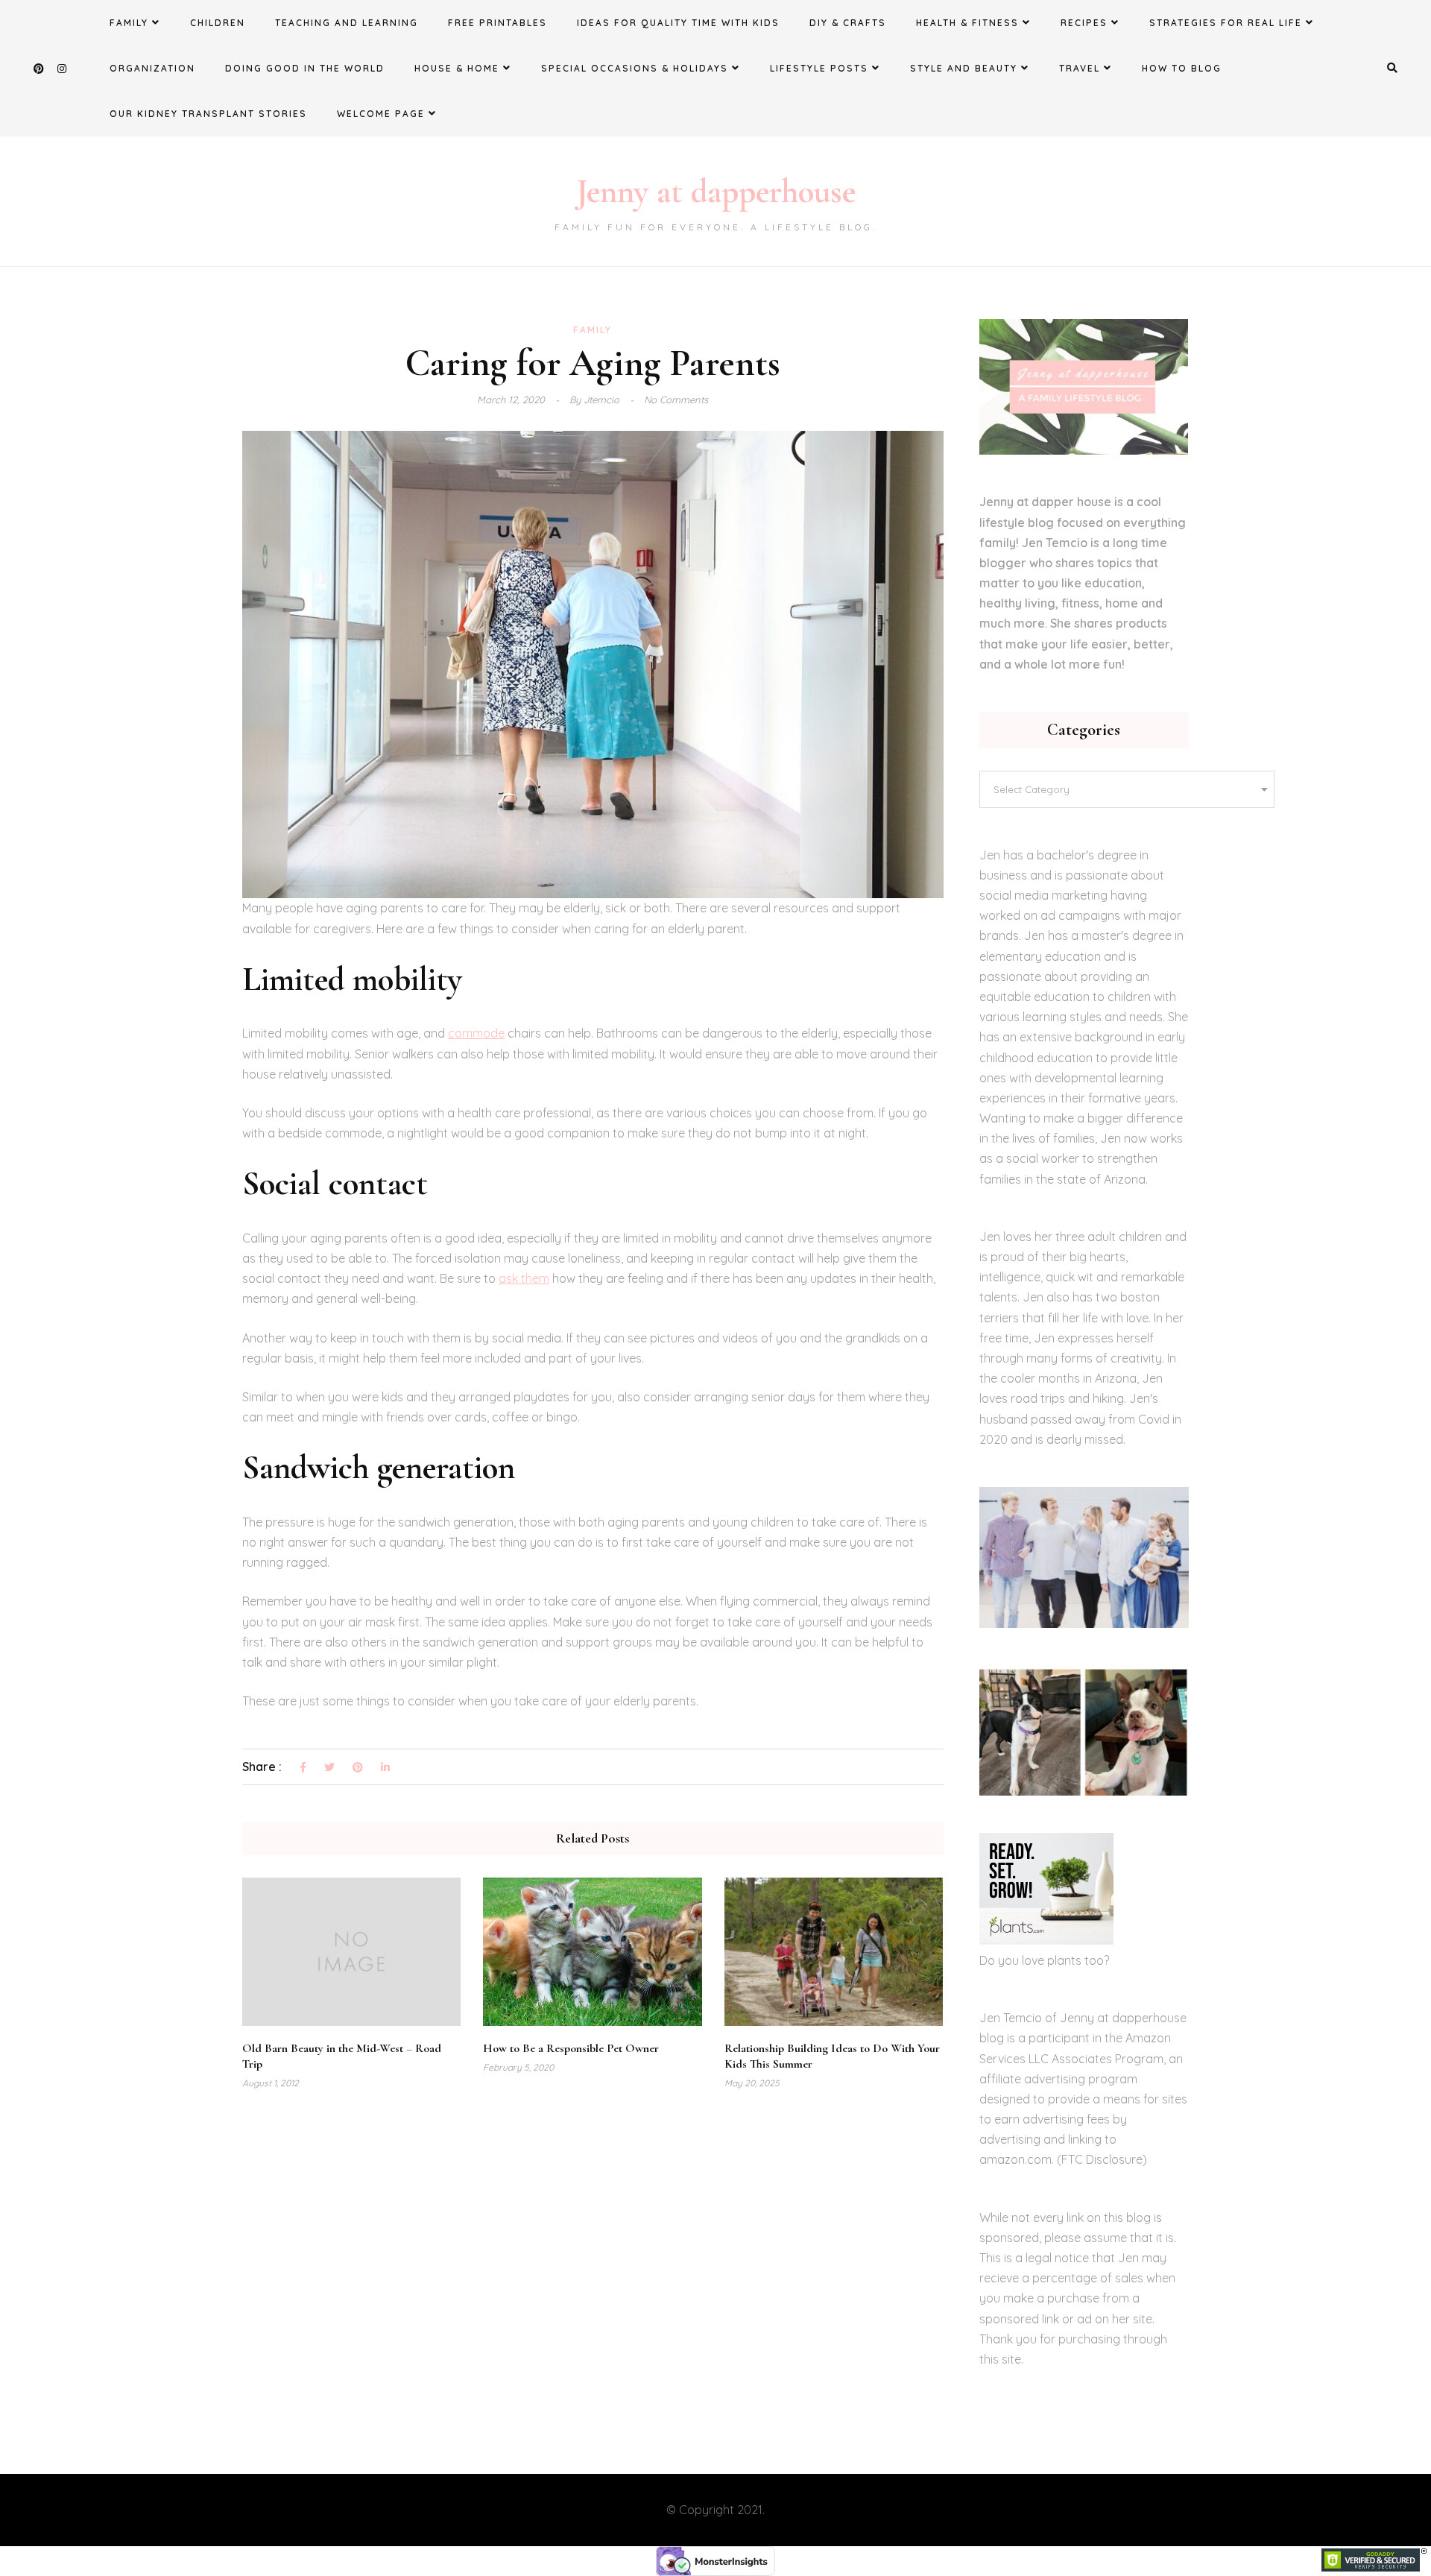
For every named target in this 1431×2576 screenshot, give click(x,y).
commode (476, 1033)
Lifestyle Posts (819, 68)
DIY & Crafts (848, 23)
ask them (524, 1278)
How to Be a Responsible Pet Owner (571, 2048)
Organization (152, 68)
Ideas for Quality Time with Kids (678, 23)
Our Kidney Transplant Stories (208, 114)
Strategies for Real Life (1226, 23)
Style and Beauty (964, 68)
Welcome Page (381, 114)
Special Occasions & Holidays (635, 68)
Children (218, 23)
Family (129, 23)
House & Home (457, 68)
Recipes (1084, 23)
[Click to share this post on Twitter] (329, 1768)
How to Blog (1182, 68)
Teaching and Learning (347, 23)
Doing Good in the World (305, 68)
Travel (1080, 68)
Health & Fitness (967, 23)
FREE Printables (497, 23)
